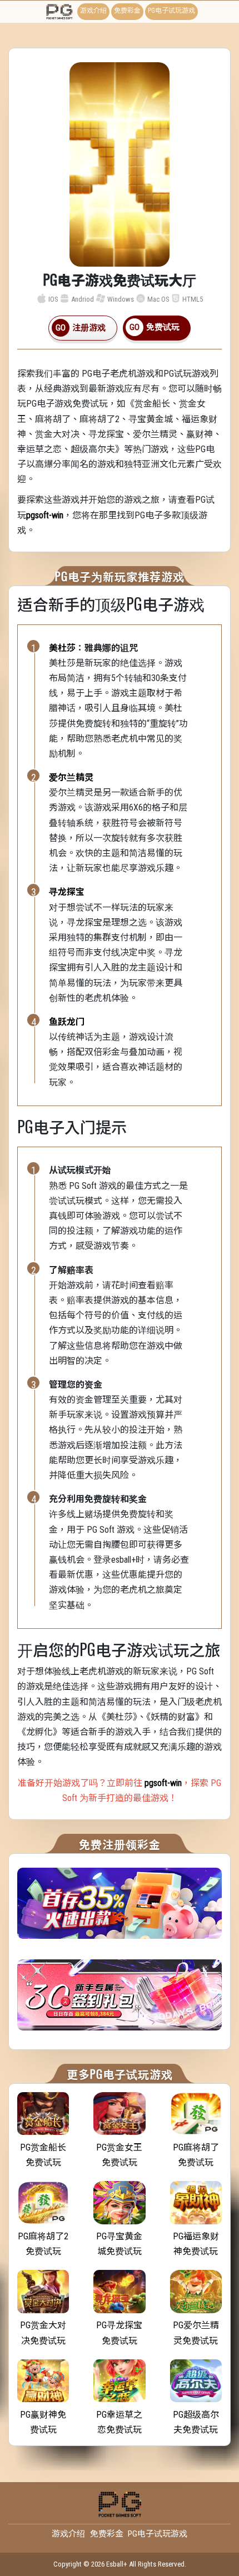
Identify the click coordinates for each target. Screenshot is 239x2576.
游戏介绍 (93, 11)
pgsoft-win (45, 515)
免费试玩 (163, 327)
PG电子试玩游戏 (171, 11)
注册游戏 (89, 328)
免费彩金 (127, 11)
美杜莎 (62, 648)
